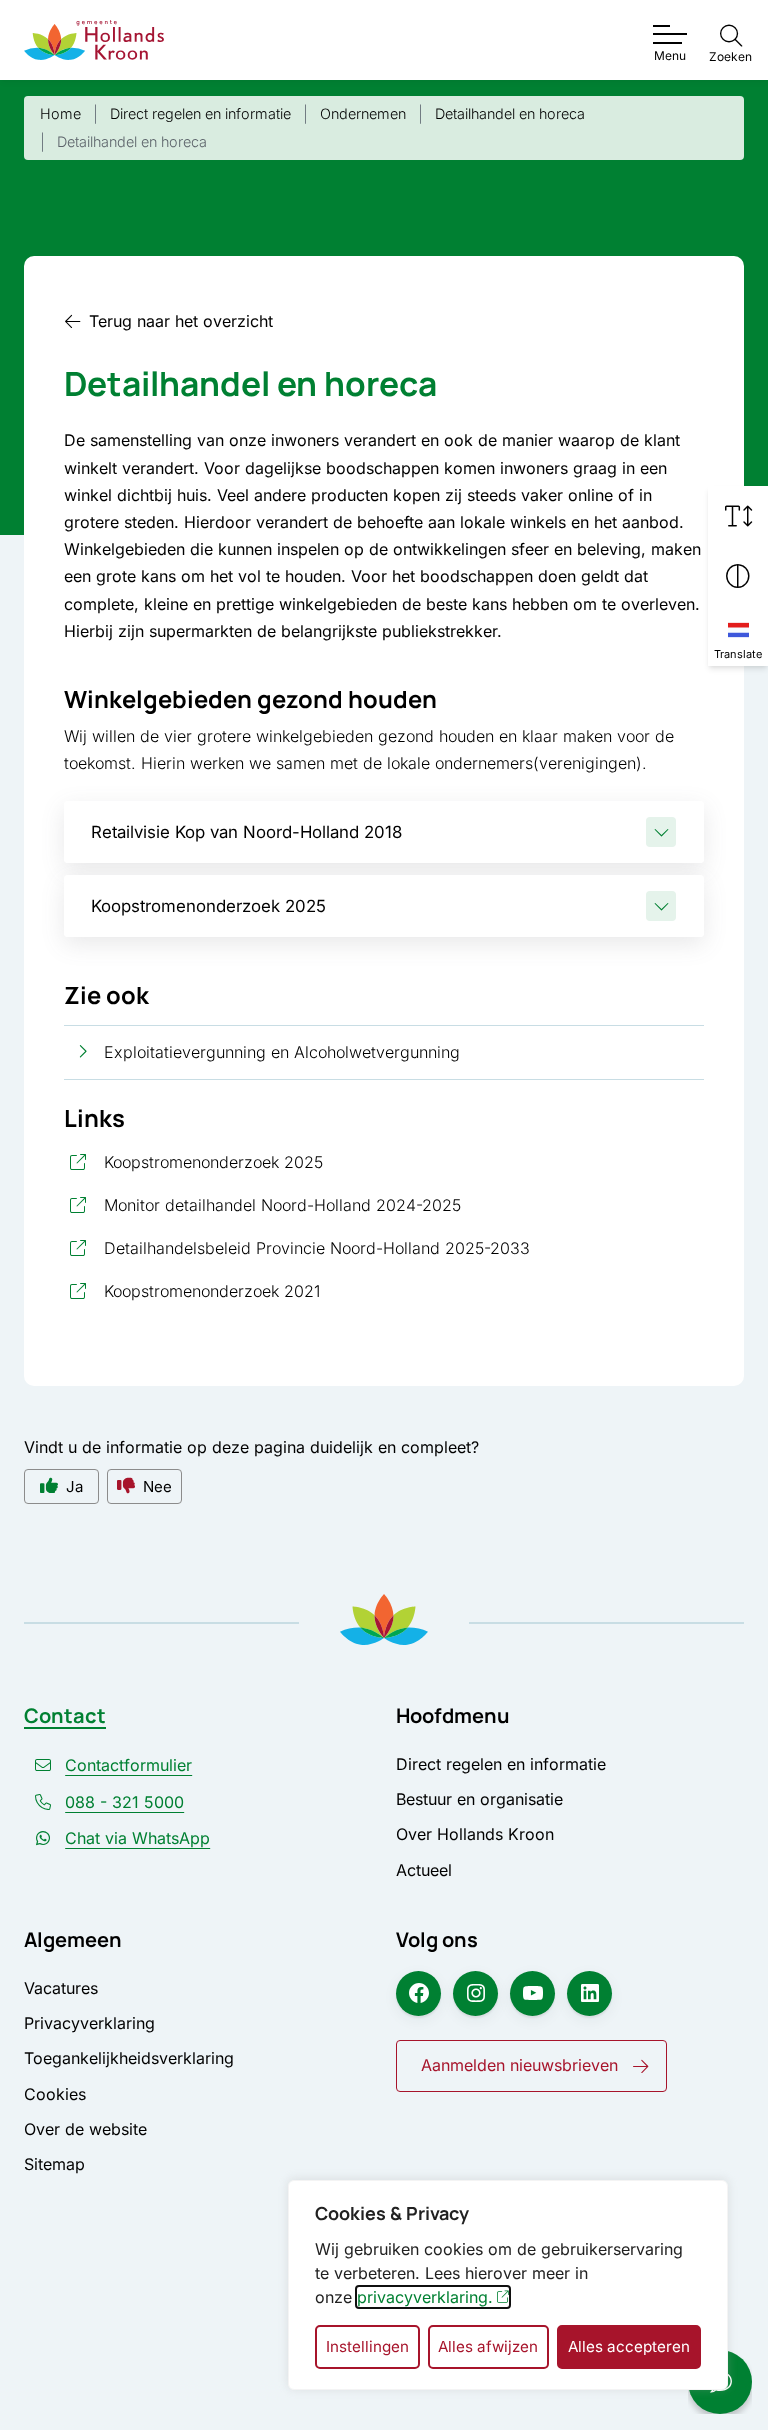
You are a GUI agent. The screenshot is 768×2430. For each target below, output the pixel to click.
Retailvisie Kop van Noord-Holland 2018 (246, 832)
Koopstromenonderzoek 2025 (208, 906)
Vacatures (61, 1988)
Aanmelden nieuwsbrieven (519, 2065)
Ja (74, 1486)
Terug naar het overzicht (181, 321)
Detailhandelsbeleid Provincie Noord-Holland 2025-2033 (404, 1247)
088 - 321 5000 (124, 1802)
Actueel (424, 1870)
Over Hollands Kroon (475, 1834)
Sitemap (54, 2164)
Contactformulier (128, 1765)
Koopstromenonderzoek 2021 (302, 1290)
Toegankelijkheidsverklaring (129, 2058)
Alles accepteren (629, 2346)
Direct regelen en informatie (501, 1764)
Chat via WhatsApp (137, 1838)
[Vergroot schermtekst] (738, 516)
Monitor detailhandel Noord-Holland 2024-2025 (372, 1204)
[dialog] (508, 2285)
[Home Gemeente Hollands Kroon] (94, 39)
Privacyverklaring (89, 2023)
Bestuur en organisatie (479, 1799)
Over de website (85, 2129)
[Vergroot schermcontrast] (738, 576)
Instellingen (367, 2346)
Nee (157, 1486)
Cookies (55, 2094)
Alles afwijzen (488, 2346)
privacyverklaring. (425, 2297)
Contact (65, 1715)
